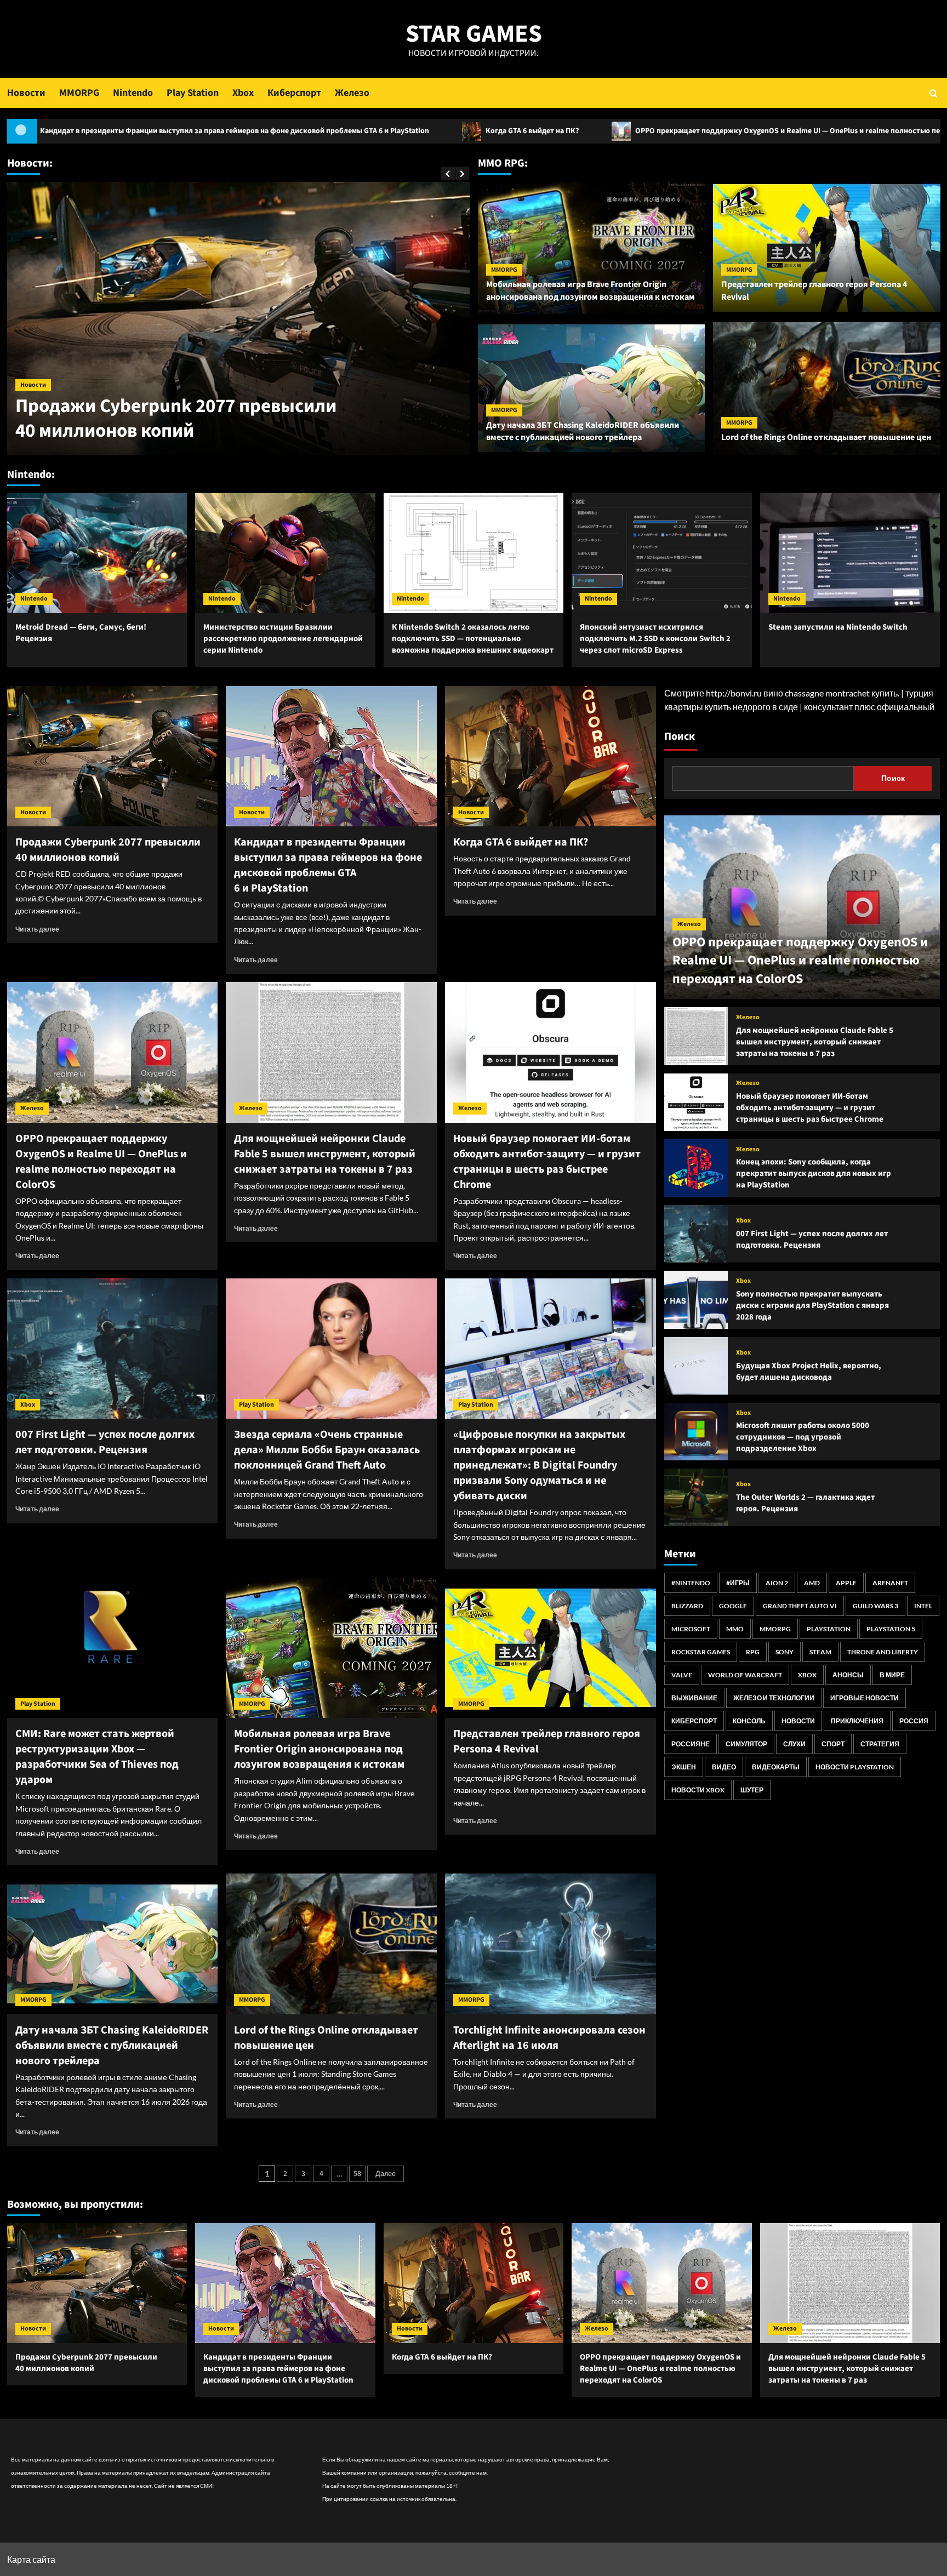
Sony (785, 1652)
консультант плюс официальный (869, 707)
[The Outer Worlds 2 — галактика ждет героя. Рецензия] (696, 1497)
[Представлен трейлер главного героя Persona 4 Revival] (550, 1648)
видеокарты (776, 1767)
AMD (812, 1583)
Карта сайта (31, 2559)
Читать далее (37, 929)
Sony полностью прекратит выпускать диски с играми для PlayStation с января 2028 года (812, 1306)
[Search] (934, 93)
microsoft (691, 1629)
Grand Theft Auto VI (800, 1606)
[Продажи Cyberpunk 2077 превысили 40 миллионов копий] (113, 756)
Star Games (474, 34)
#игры (738, 1583)
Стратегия (880, 1744)
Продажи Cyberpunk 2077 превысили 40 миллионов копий (108, 850)
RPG (753, 1652)
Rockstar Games (701, 1652)
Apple (846, 1583)
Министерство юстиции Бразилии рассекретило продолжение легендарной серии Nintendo (283, 639)
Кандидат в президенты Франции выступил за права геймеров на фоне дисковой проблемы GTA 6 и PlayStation (223, 406)
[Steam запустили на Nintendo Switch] (850, 553)
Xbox (243, 93)
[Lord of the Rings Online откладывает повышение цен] (331, 1944)
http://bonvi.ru (734, 693)
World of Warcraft (745, 1675)
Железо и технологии (774, 1698)
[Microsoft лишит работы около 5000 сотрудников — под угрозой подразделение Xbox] (696, 1432)
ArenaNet (890, 1583)
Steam (820, 1652)
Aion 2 (777, 1583)
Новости (26, 93)
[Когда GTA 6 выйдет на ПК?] (550, 756)
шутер (752, 1790)
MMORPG (79, 93)
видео (724, 1767)
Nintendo (133, 93)
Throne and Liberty (883, 1652)
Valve (682, 1675)
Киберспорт (294, 93)
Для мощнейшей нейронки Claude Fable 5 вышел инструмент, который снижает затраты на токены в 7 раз (325, 1154)
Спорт (833, 1744)
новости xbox (698, 1790)
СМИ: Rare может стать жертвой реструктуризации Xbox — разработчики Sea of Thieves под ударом (97, 1757)
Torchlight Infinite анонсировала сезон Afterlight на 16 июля (549, 2038)
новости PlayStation (855, 1767)
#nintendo (691, 1583)
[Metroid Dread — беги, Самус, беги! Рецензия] (97, 553)
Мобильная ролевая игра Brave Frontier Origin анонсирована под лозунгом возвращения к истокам (591, 290)
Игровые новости (865, 1698)
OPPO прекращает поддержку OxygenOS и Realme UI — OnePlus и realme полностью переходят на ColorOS (593, 131)
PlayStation (829, 1629)
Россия (914, 1721)
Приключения (857, 1721)
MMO (735, 1629)
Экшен (684, 1767)
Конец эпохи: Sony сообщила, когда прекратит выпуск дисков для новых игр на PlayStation (814, 1173)
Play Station (193, 93)
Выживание (694, 1698)
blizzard (687, 1606)
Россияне (691, 1744)
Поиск (680, 736)
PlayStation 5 (891, 1629)
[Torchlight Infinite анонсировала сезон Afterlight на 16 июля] (550, 1944)
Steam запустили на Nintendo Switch (838, 627)
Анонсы (848, 1675)
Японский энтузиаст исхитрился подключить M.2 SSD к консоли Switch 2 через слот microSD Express (655, 639)
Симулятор (746, 1744)
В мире (892, 1675)
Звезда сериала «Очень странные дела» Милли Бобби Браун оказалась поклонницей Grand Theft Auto (327, 1450)
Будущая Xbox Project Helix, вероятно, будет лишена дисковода (809, 1372)
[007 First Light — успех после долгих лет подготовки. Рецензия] (113, 1349)
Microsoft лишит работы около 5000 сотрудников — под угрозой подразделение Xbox (803, 1437)
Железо (352, 93)
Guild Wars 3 (875, 1606)
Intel (923, 1606)
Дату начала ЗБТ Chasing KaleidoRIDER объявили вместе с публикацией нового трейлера (583, 431)
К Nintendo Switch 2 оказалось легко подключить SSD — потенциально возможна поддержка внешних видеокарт (473, 639)
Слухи (794, 1744)
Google (733, 1606)
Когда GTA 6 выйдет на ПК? (303, 131)
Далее (386, 2174)
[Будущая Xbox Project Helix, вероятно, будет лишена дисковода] (696, 1366)
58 (357, 2174)
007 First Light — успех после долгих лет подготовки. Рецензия (105, 1442)
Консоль (749, 1721)
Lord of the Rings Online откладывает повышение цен (826, 437)
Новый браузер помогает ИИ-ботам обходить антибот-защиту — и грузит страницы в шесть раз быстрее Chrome (547, 1162)
